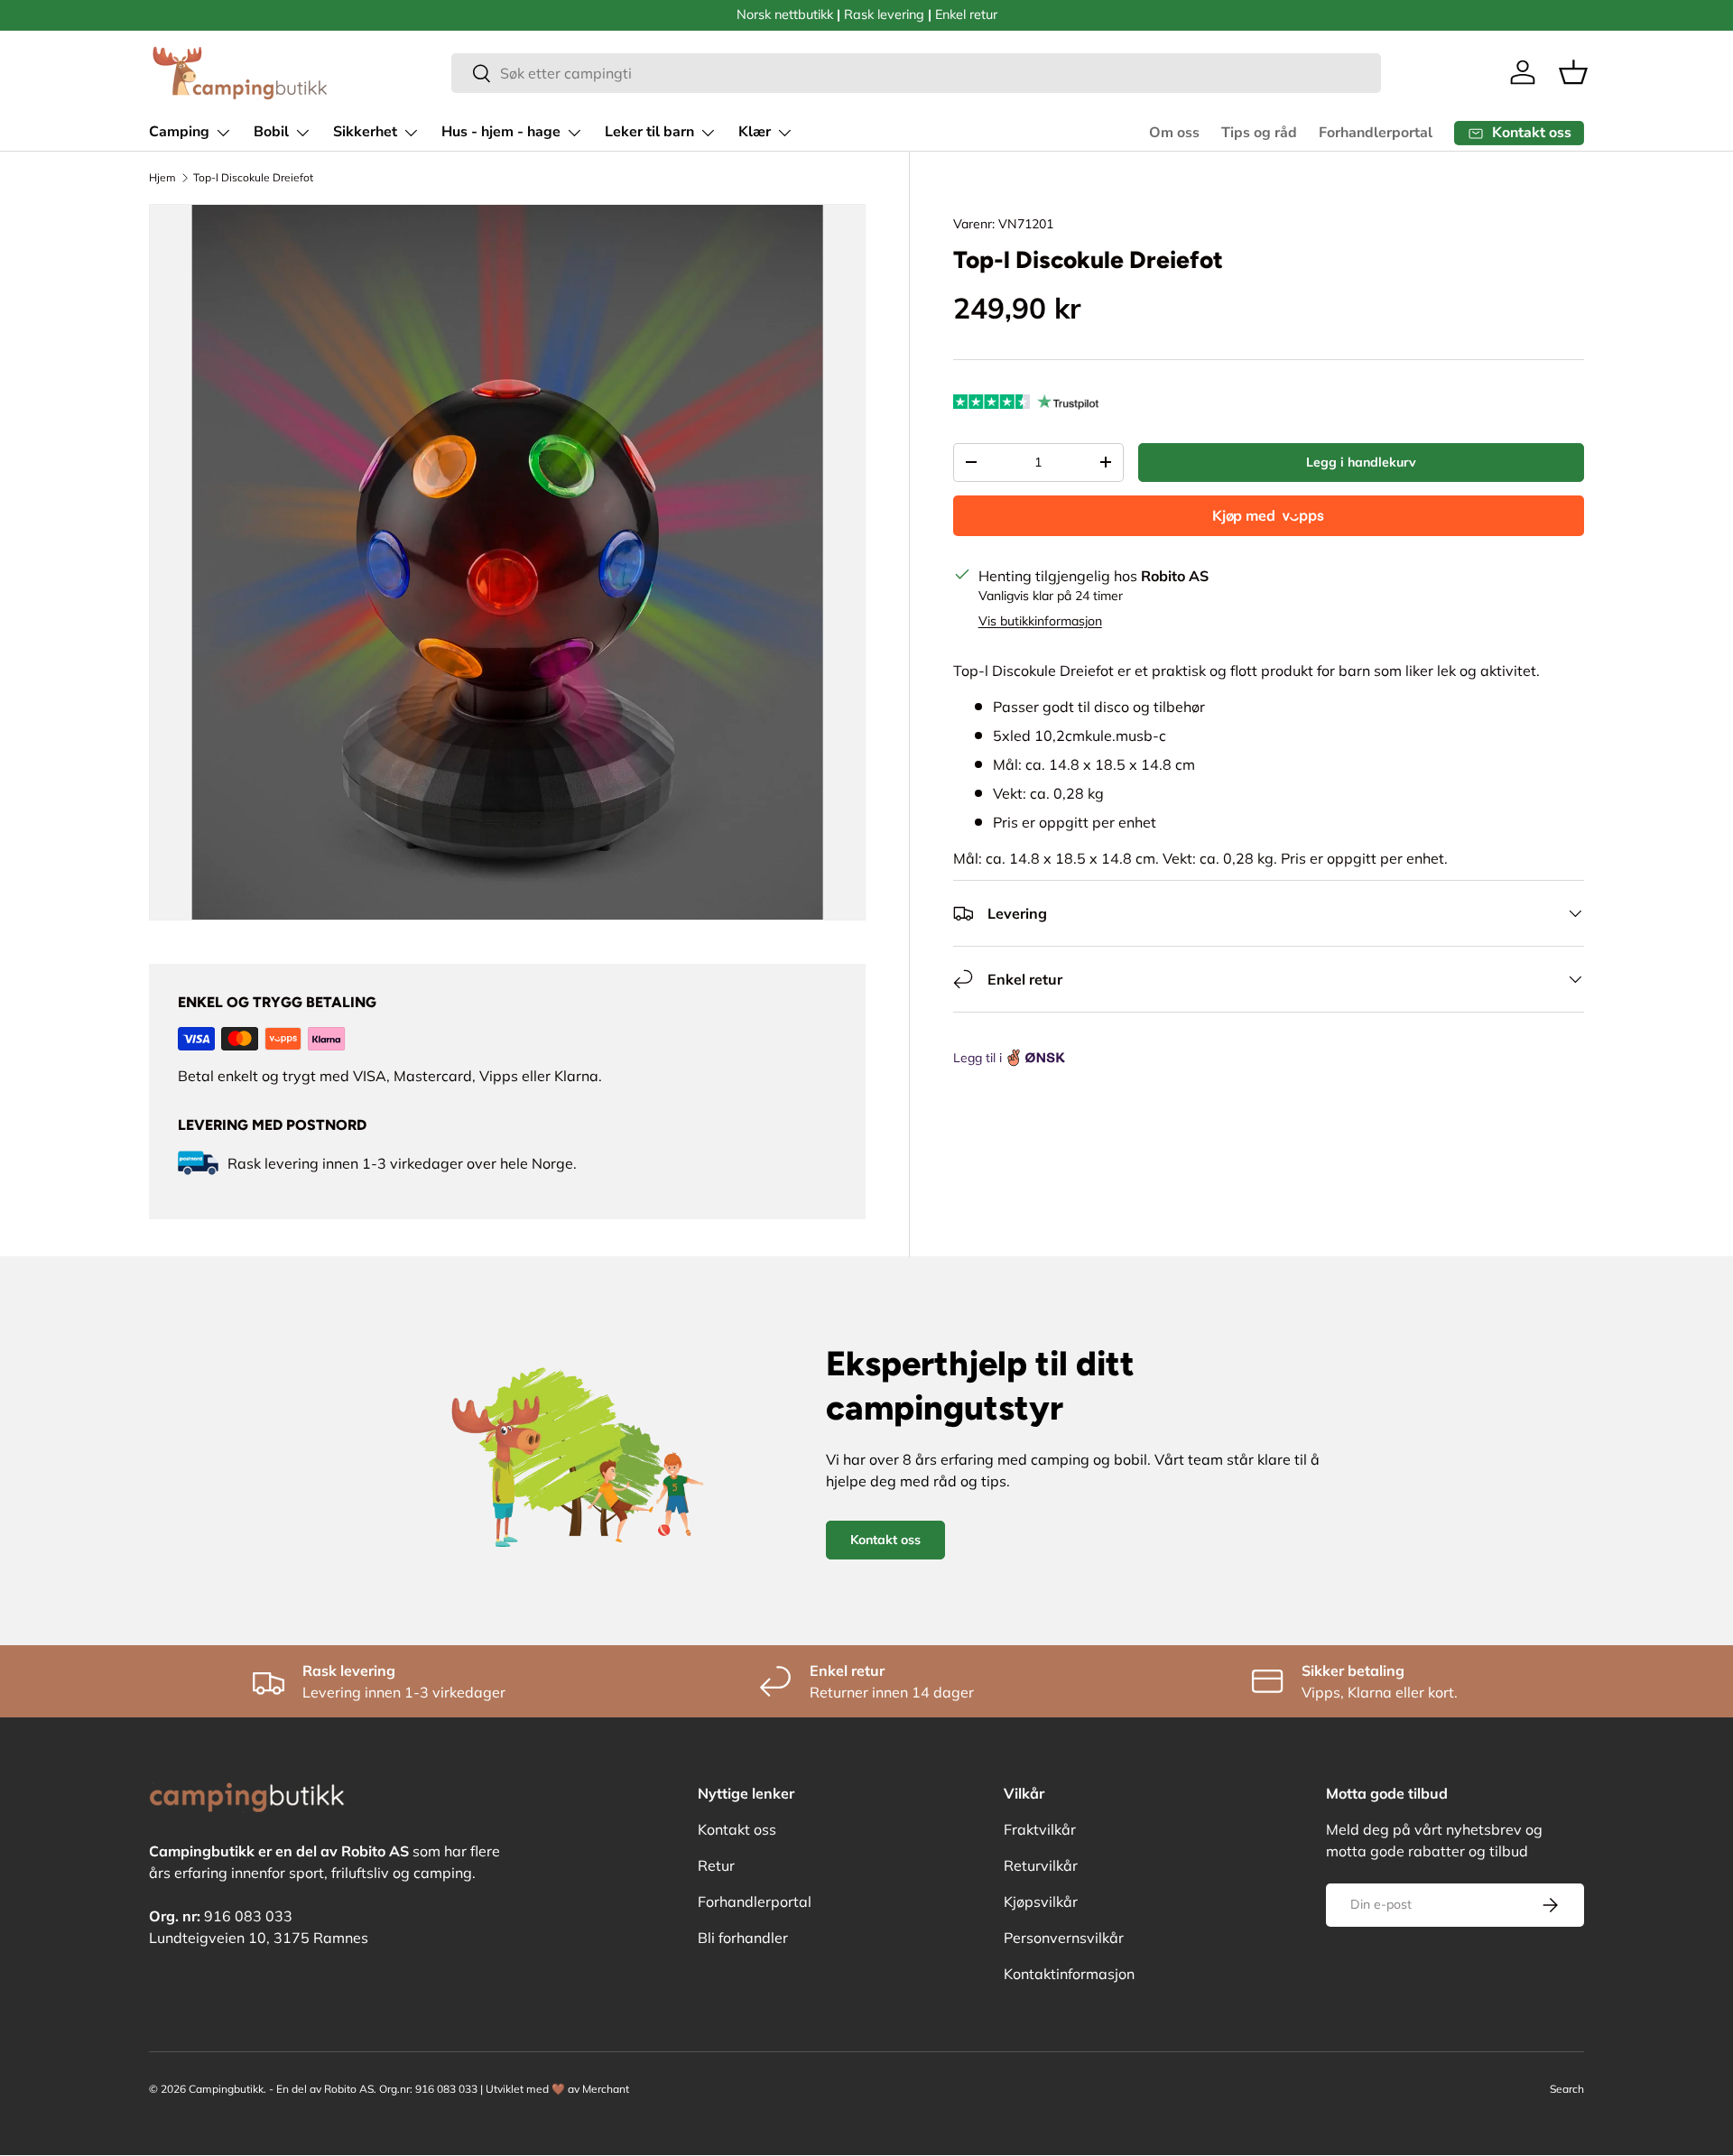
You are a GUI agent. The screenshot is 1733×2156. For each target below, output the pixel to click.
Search (1567, 2089)
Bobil (271, 132)
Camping (179, 132)
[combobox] (917, 73)
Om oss (1174, 133)
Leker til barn (649, 132)
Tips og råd (1259, 133)
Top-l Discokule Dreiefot (253, 177)
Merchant (606, 2089)
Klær (755, 132)
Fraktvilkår (1040, 1829)
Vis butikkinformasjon (1040, 621)
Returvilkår (1041, 1865)
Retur (716, 1865)
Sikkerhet (365, 132)
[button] (1573, 72)
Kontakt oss (885, 1540)
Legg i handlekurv (1361, 462)
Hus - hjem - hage (501, 132)
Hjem (162, 177)
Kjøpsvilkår (1041, 1902)
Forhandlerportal (1376, 133)
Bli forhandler (743, 1938)
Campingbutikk (226, 2089)
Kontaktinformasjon (1069, 1974)
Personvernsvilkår (1064, 1938)
